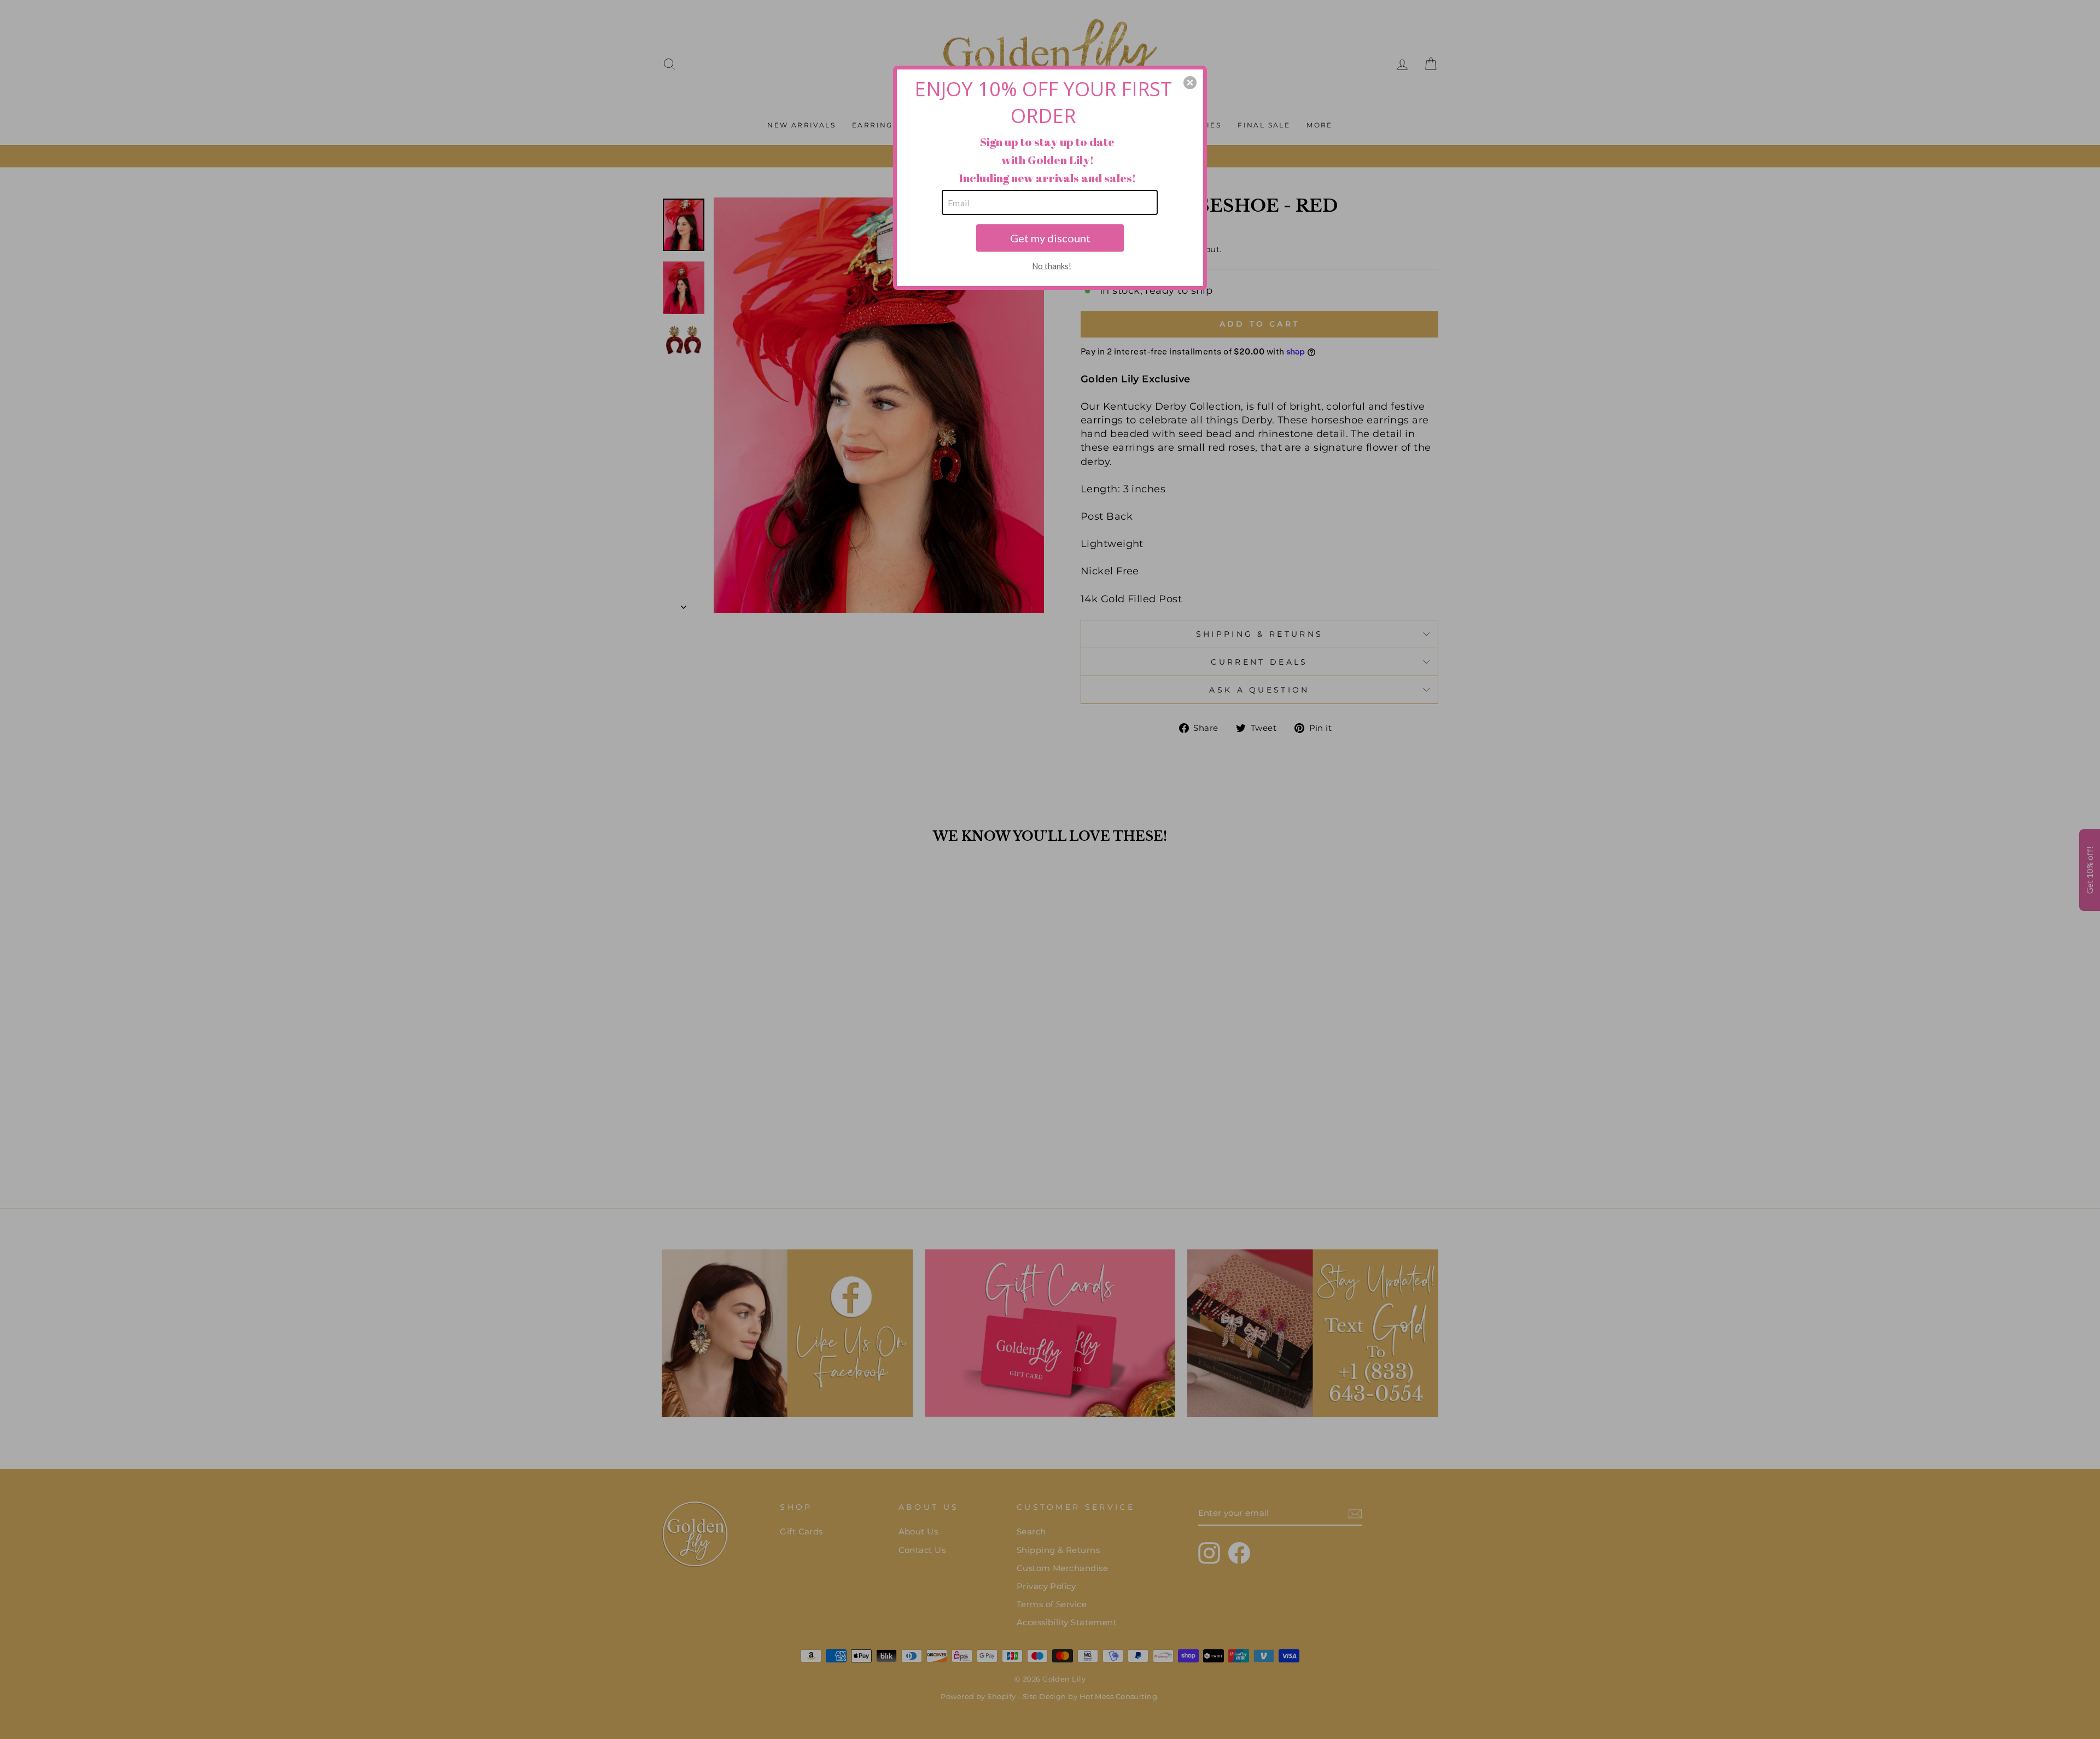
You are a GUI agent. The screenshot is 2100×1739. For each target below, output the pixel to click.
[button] (1190, 83)
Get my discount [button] (1050, 238)
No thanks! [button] (1052, 266)
